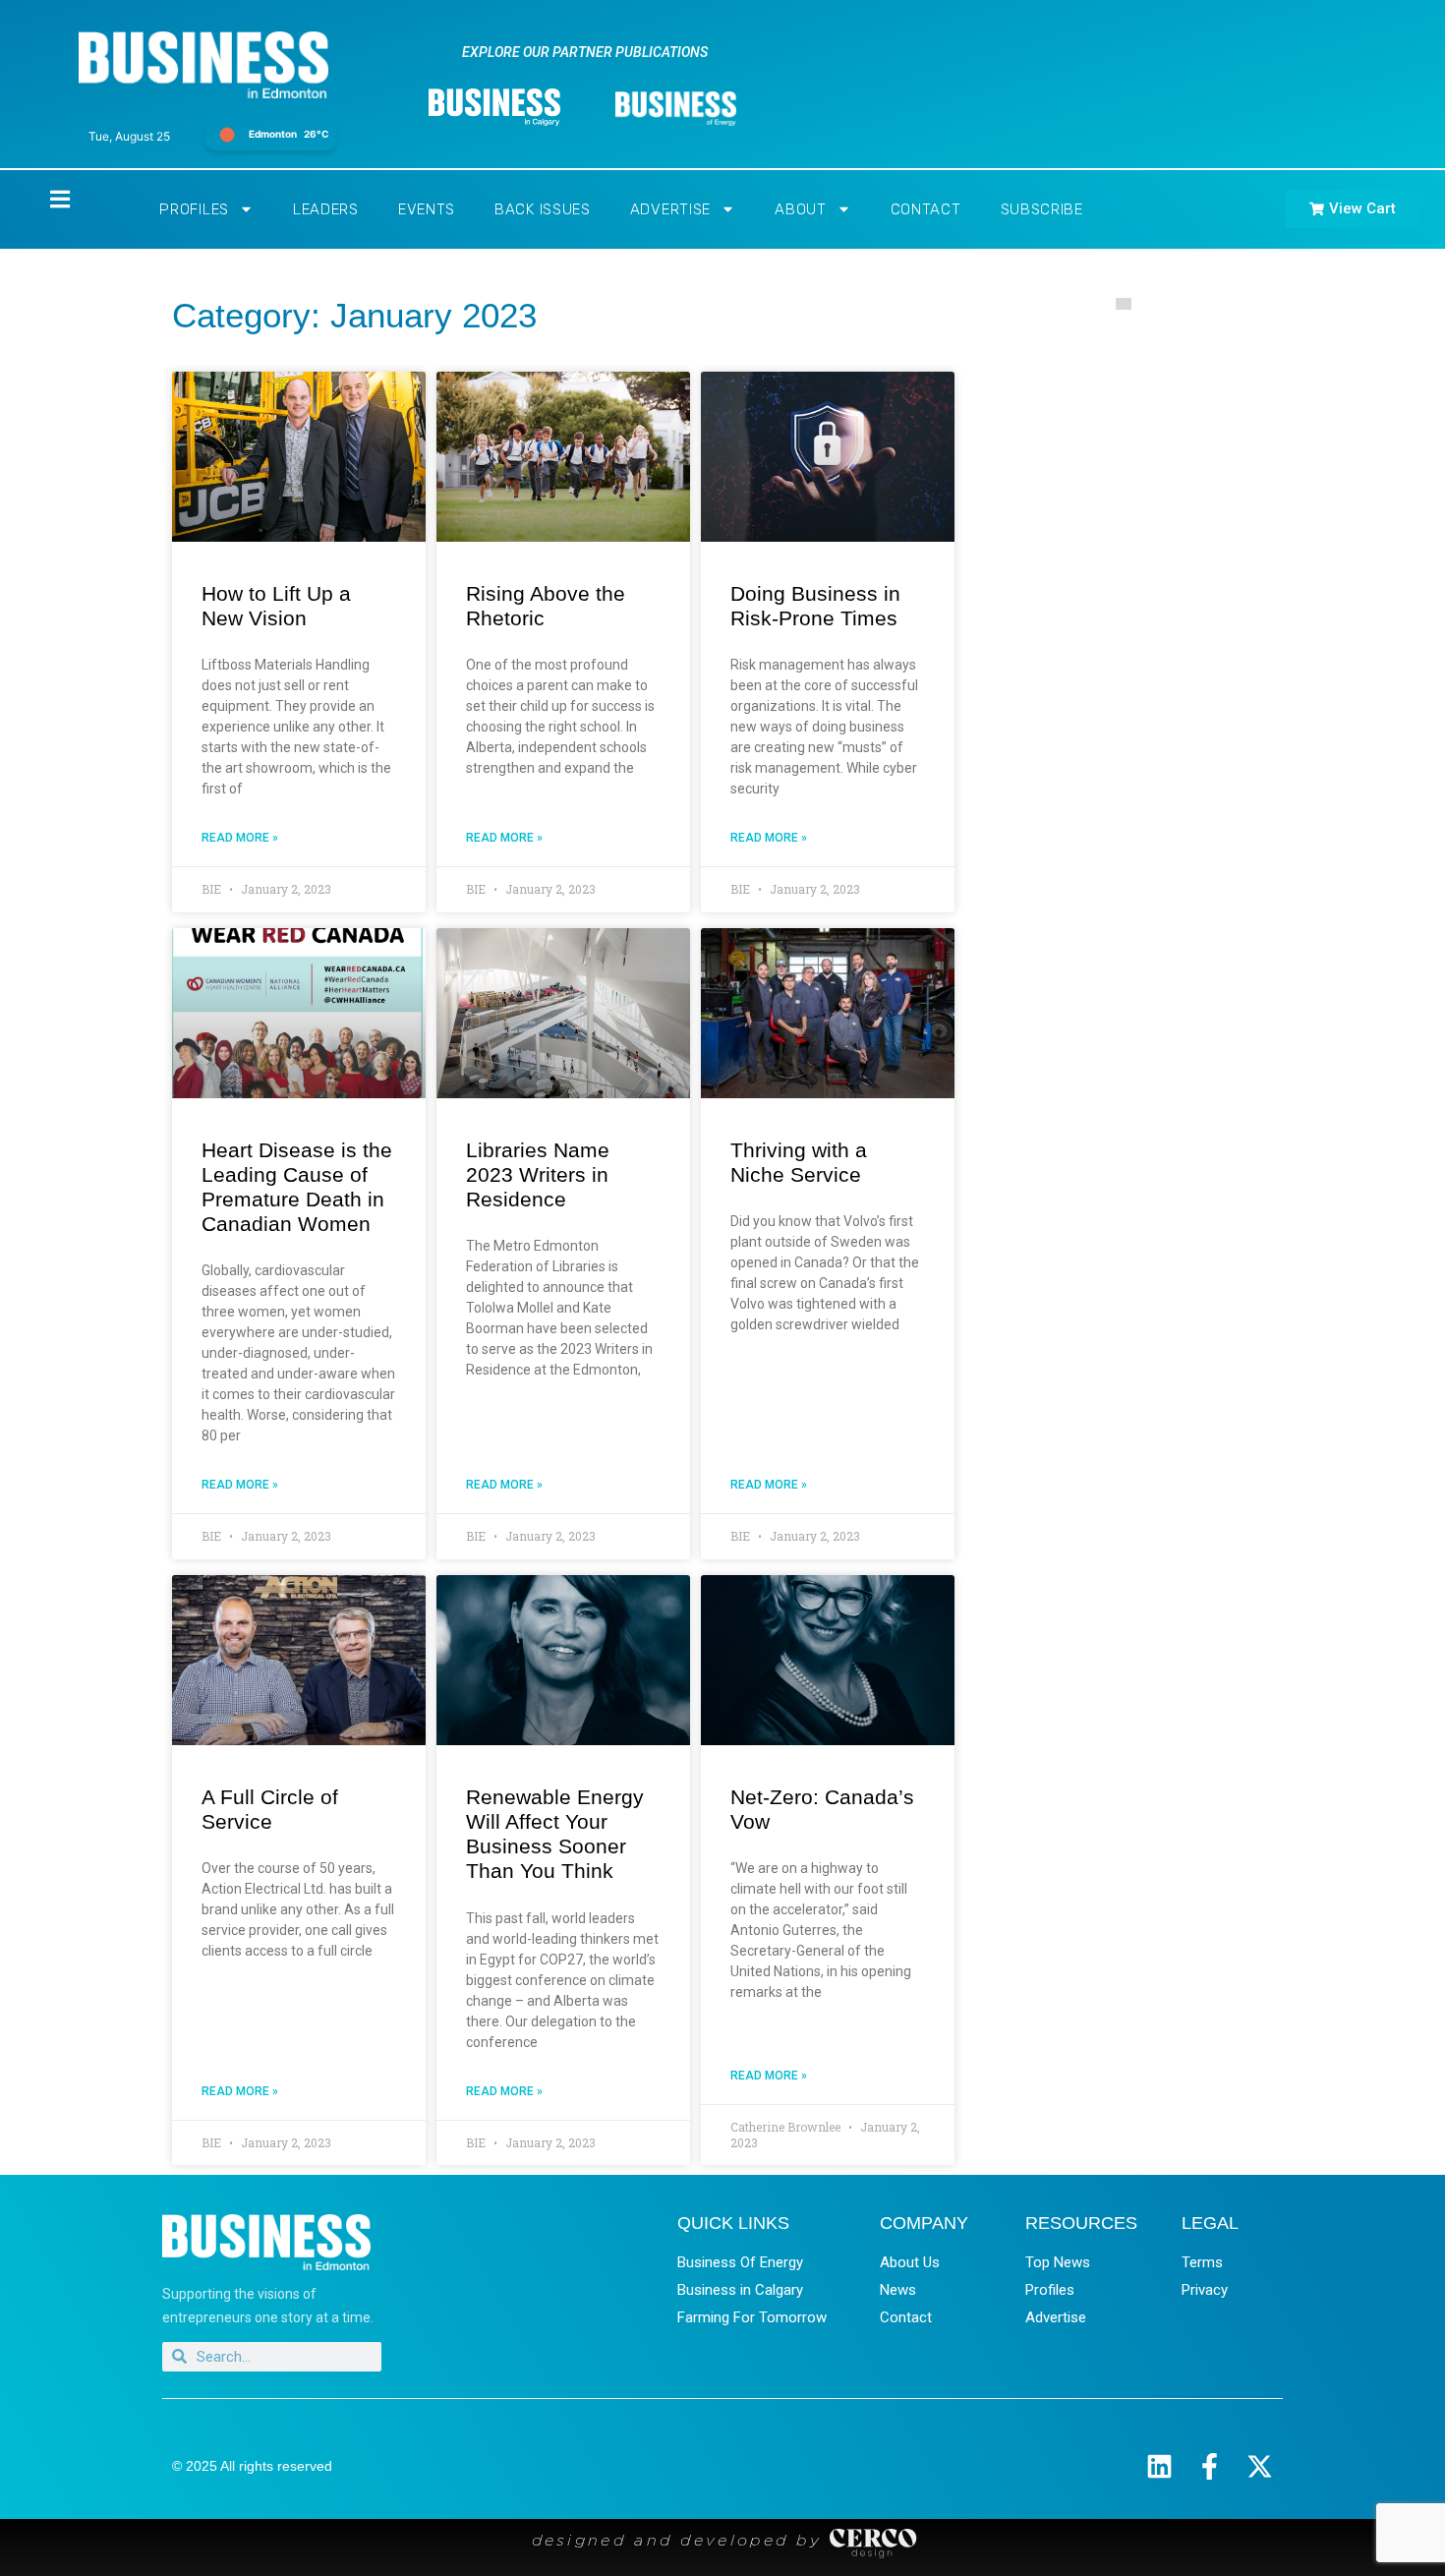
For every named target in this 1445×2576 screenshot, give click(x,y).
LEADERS (326, 209)
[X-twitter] (1260, 2466)
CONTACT (926, 209)
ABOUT (801, 209)
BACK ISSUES (543, 209)
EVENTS (427, 209)
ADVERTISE (670, 209)
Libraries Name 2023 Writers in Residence (538, 1174)
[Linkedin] (1159, 2466)
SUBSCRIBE (1042, 209)
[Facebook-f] (1210, 2466)
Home (43, 199)
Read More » (240, 838)
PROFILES (194, 209)
